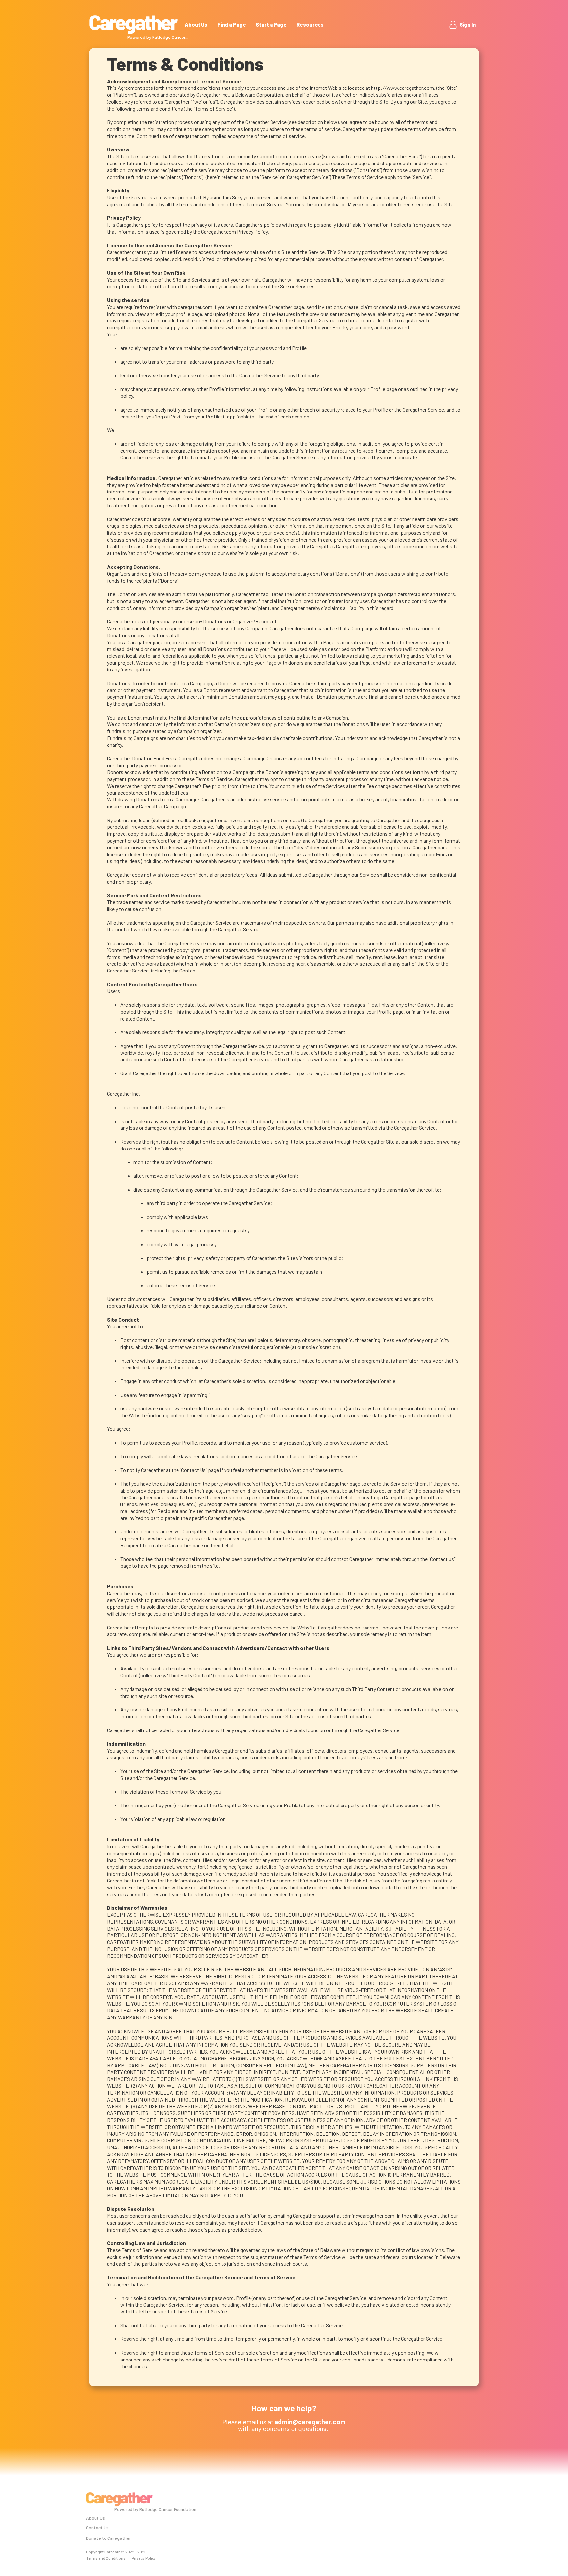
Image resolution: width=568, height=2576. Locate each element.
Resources (310, 25)
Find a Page (232, 25)
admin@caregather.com (368, 2216)
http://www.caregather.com (402, 88)
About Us (196, 25)
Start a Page (271, 25)
